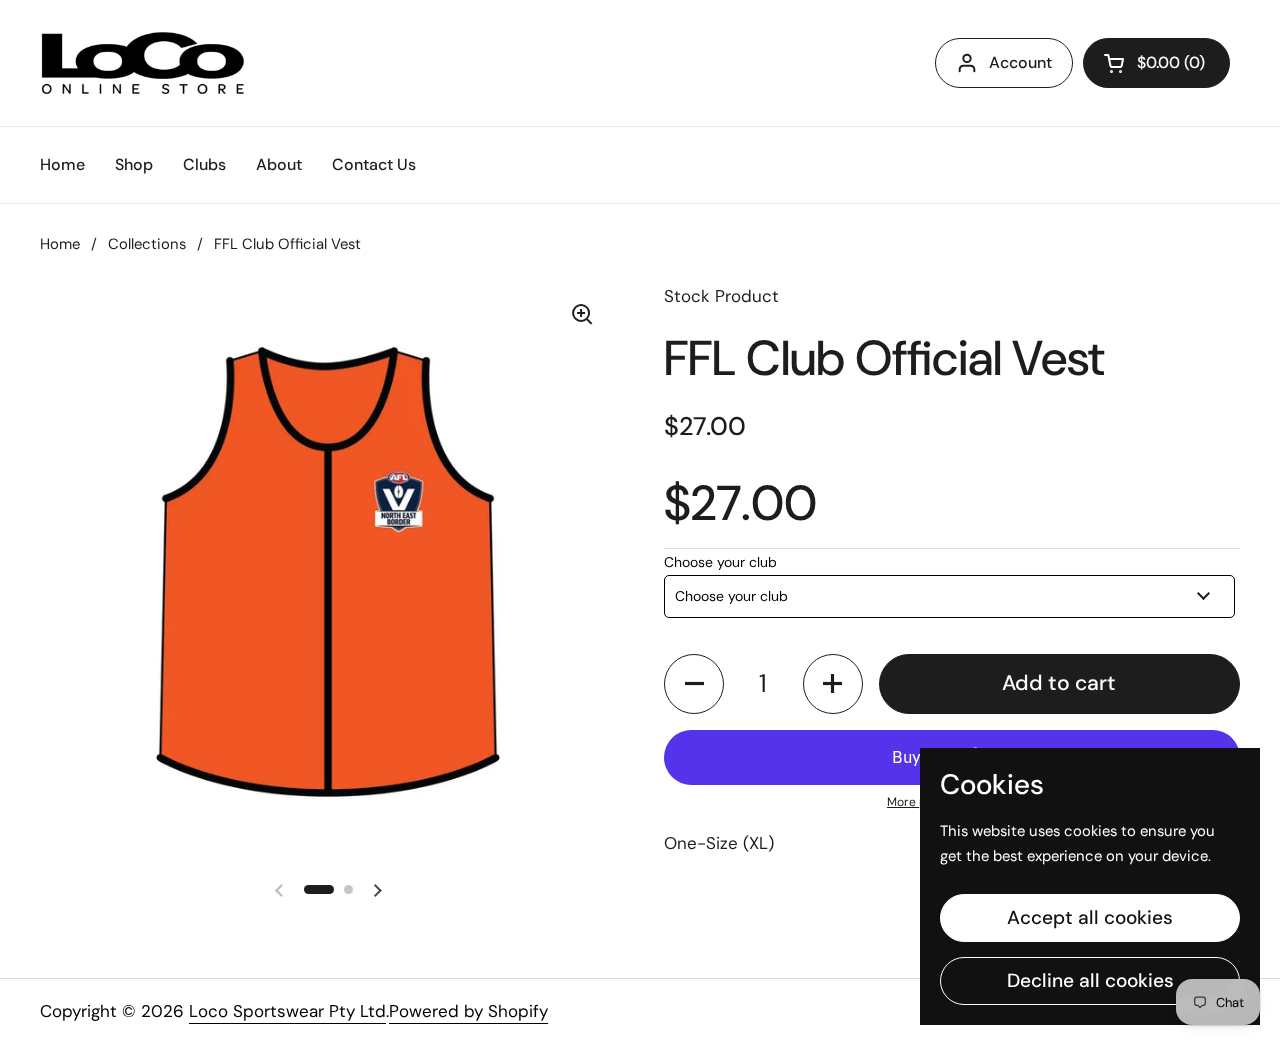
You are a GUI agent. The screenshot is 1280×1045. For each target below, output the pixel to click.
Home (60, 244)
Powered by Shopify (468, 1011)
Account (1020, 62)
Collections (147, 244)
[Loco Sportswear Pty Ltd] (143, 63)
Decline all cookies (1090, 980)
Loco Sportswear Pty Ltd (287, 1011)
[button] (694, 684)
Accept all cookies (1090, 917)
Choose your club (720, 562)
